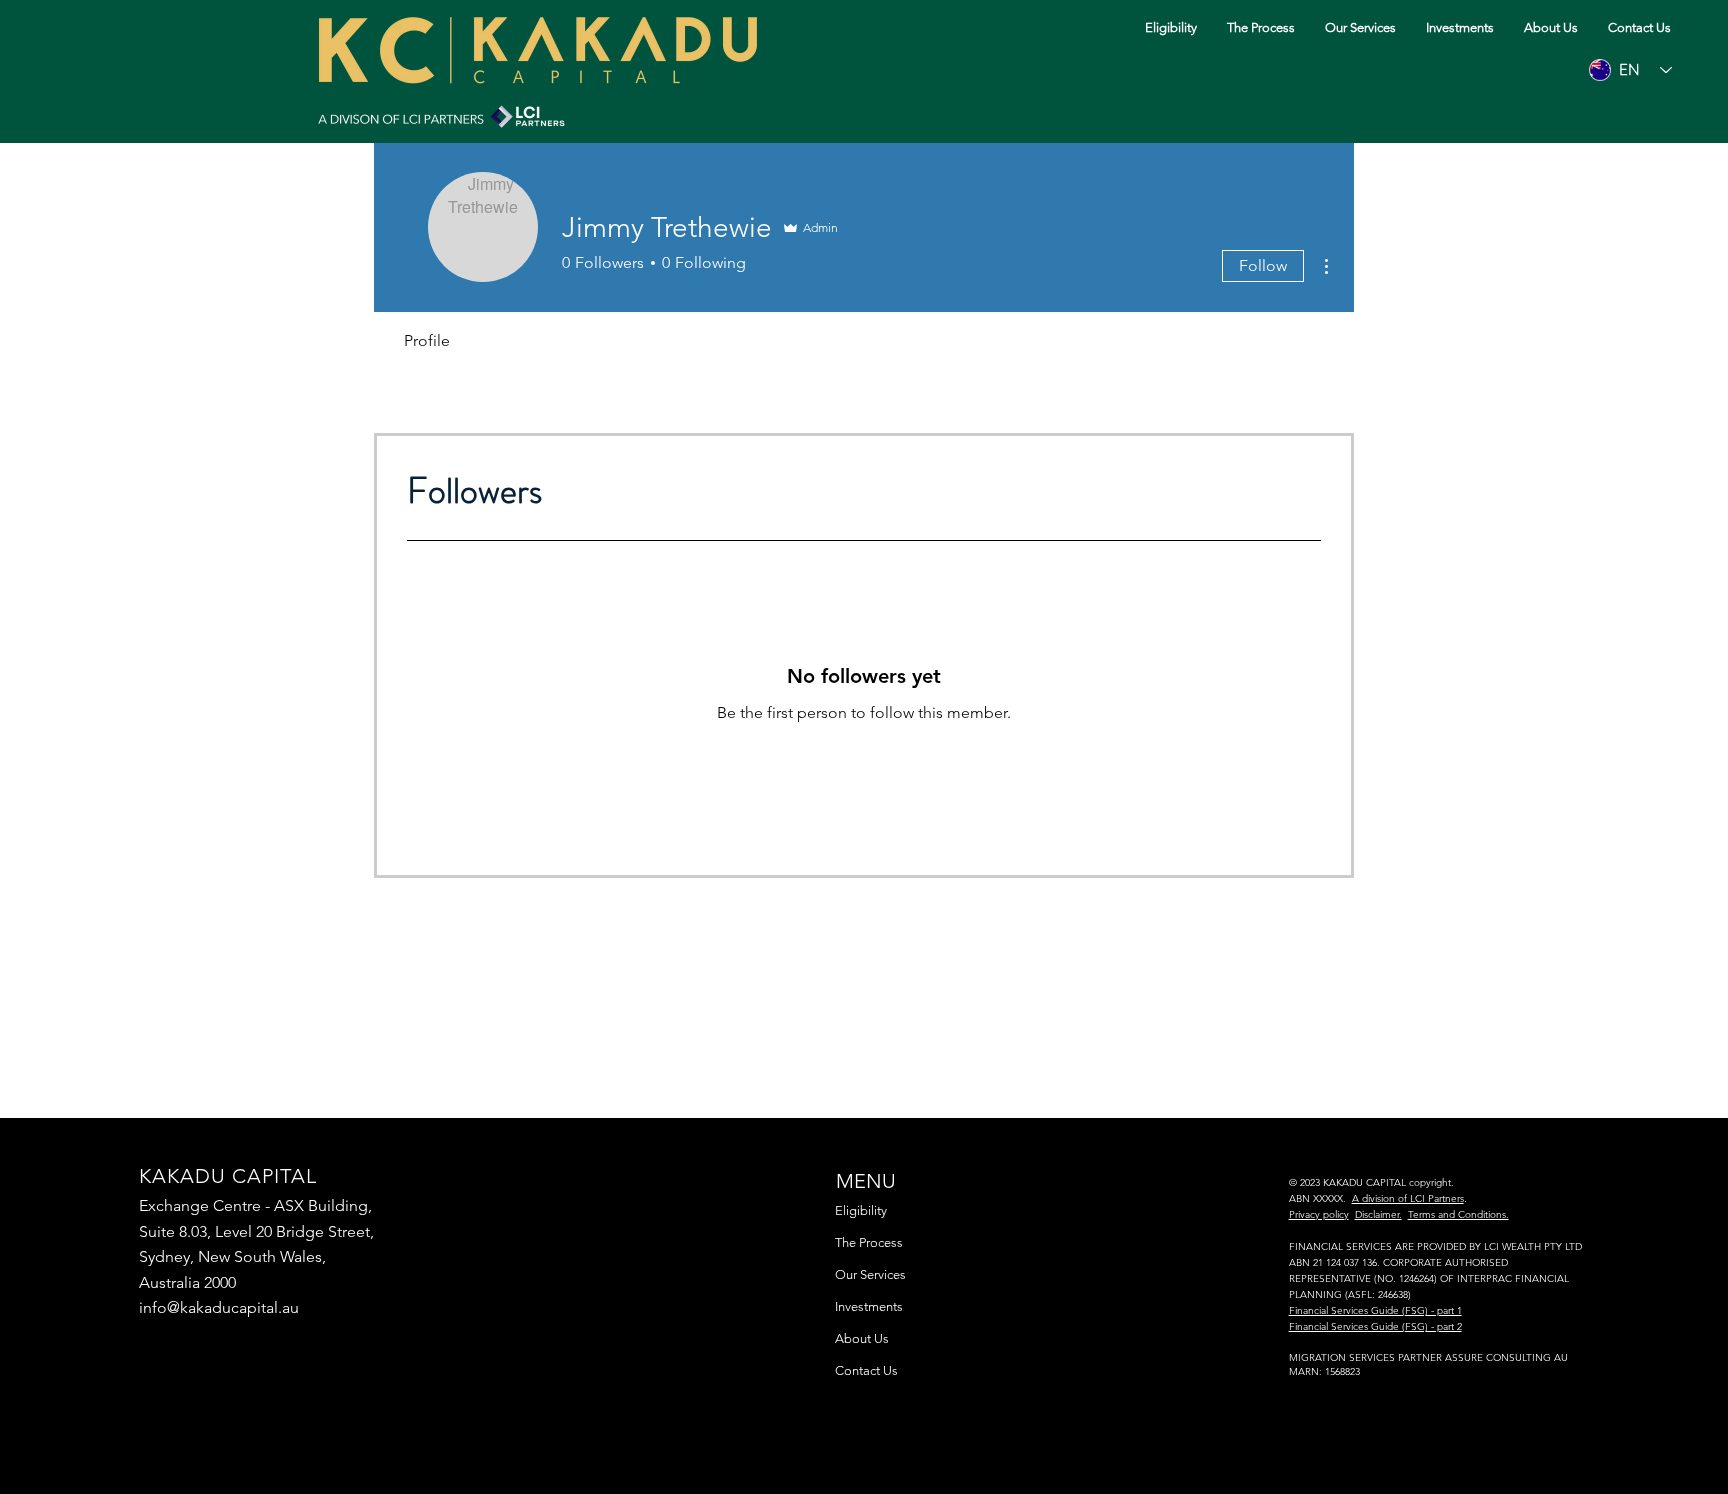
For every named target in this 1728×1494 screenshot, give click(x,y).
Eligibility (861, 1210)
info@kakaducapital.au (219, 1307)
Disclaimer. (1378, 1214)
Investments (869, 1306)
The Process (869, 1242)
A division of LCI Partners (1408, 1198)
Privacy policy (1319, 1214)
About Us (862, 1338)
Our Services (870, 1274)
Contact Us (866, 1370)
